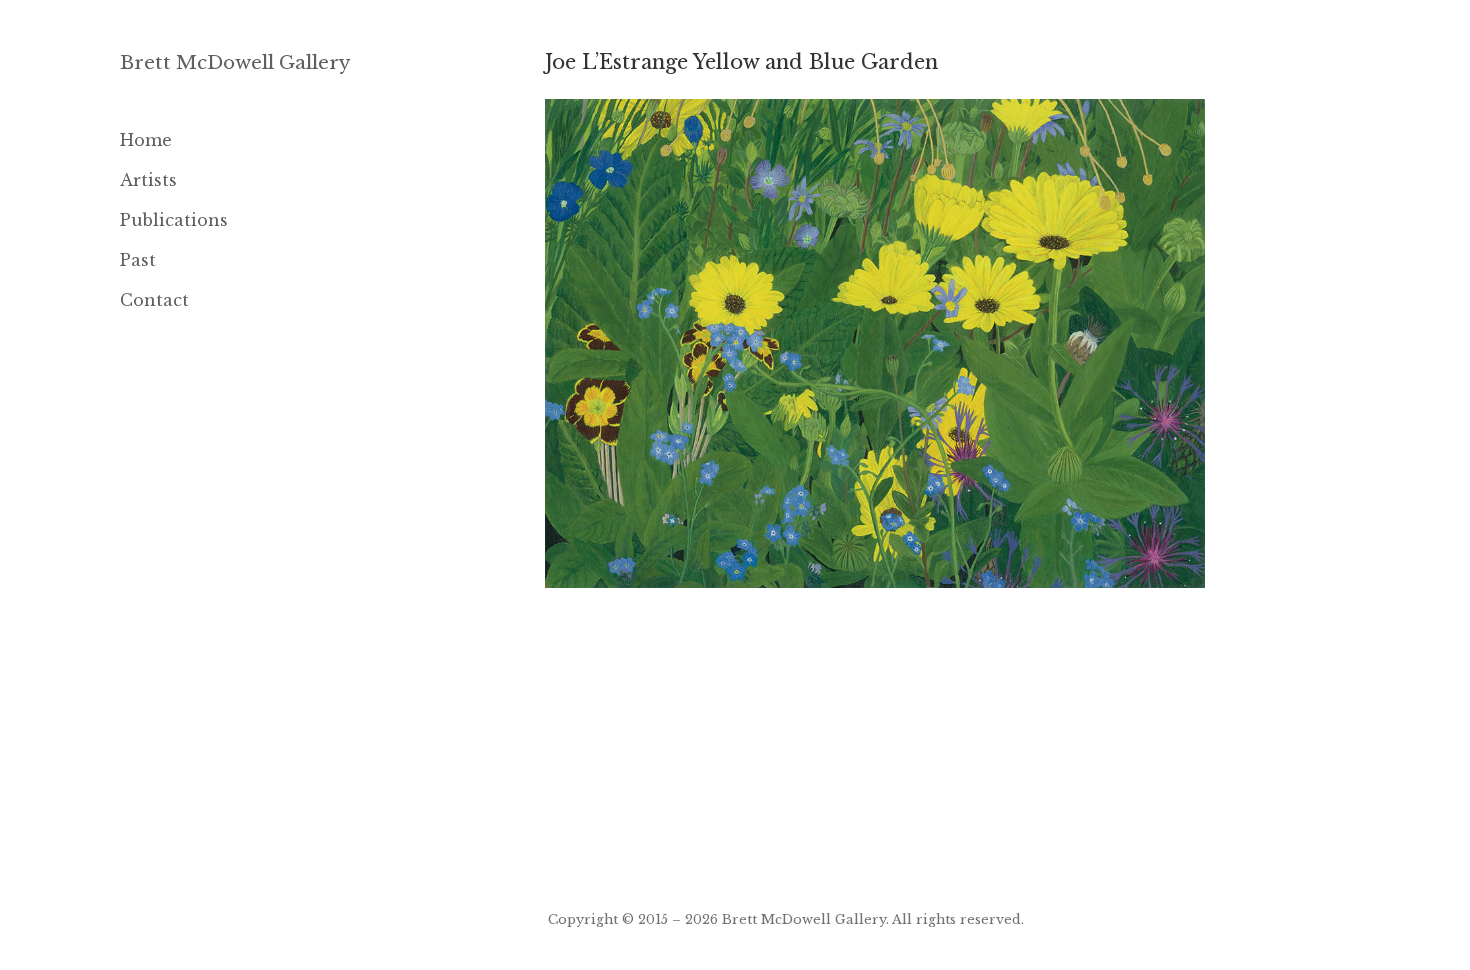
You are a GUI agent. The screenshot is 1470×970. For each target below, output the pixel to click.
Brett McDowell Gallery (235, 62)
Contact (154, 300)
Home (146, 140)
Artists (148, 180)
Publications (174, 220)
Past (138, 260)
